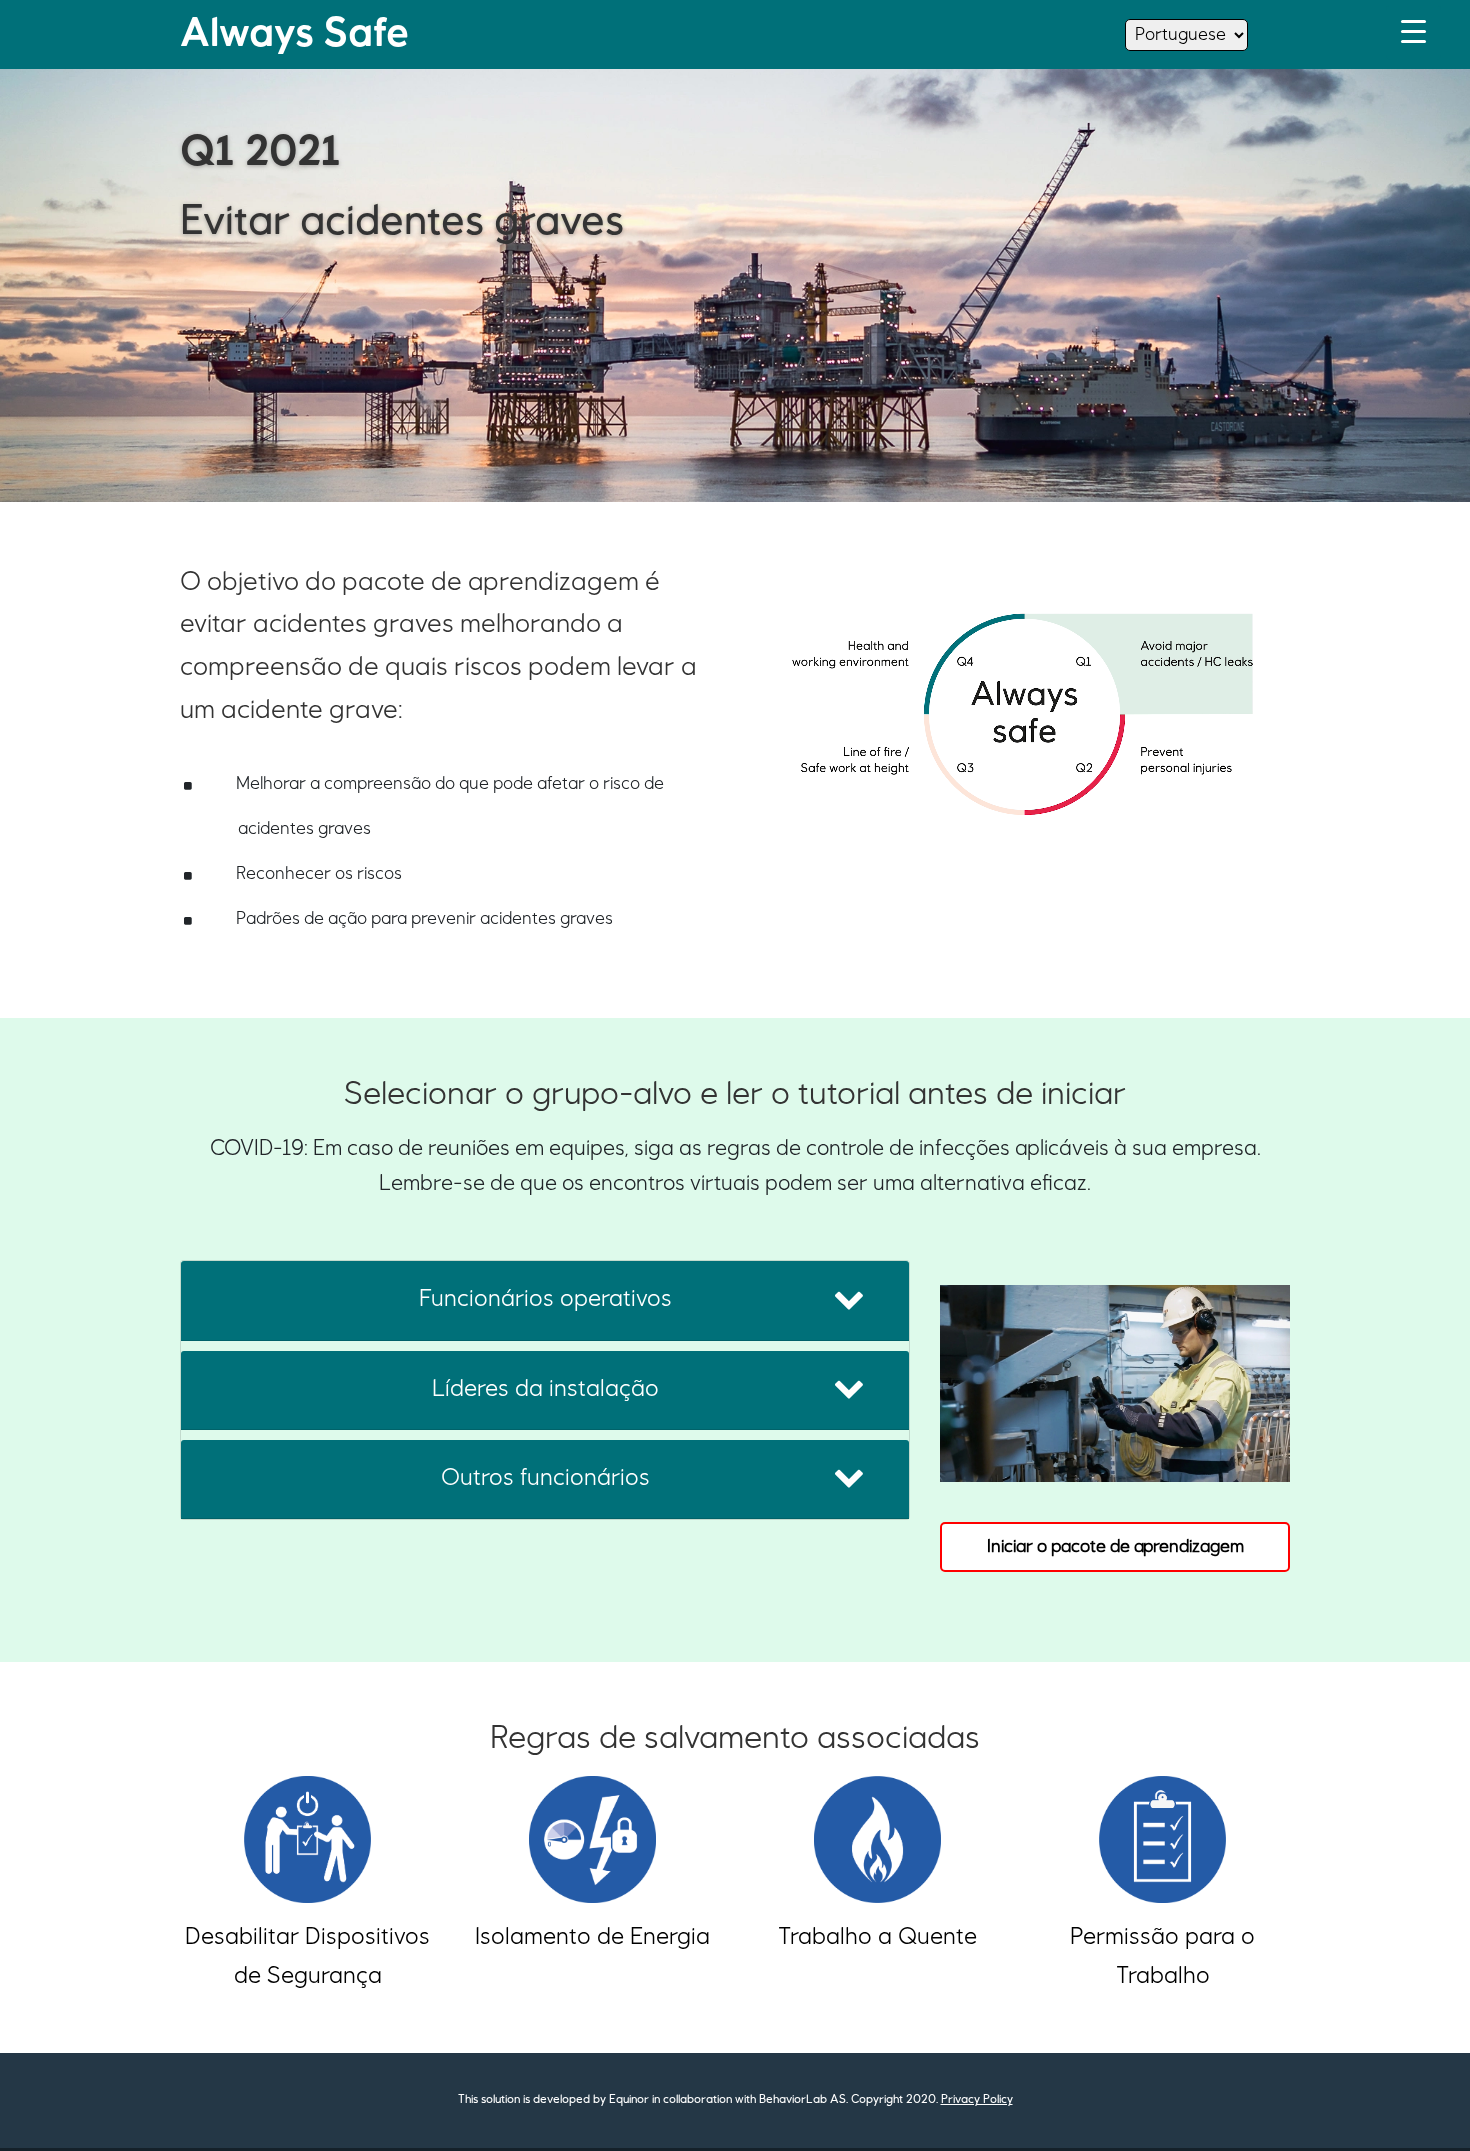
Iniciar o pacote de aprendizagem (1115, 1547)
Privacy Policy (977, 2100)
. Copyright (874, 2100)
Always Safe (294, 34)
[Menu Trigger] (1413, 32)
